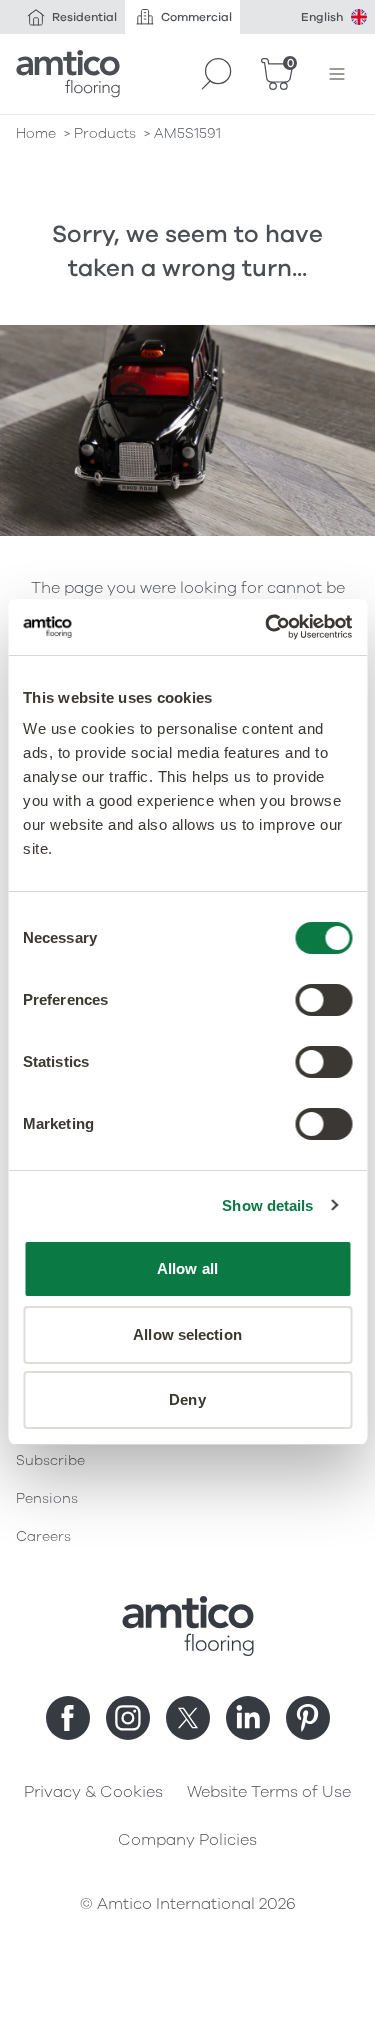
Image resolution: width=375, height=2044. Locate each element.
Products (105, 133)
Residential (84, 17)
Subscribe (50, 1460)
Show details (267, 1205)
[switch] (323, 1000)
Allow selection (187, 1334)
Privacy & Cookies (93, 1792)
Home (36, 133)
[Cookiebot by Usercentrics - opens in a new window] (267, 627)
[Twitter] (188, 1718)
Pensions (47, 1498)
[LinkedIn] (248, 1718)
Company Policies (187, 1840)
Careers (43, 1536)
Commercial (196, 17)
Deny (187, 1399)
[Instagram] (128, 1718)
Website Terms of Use (269, 1792)
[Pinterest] (308, 1718)
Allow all (187, 1268)
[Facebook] (68, 1718)
